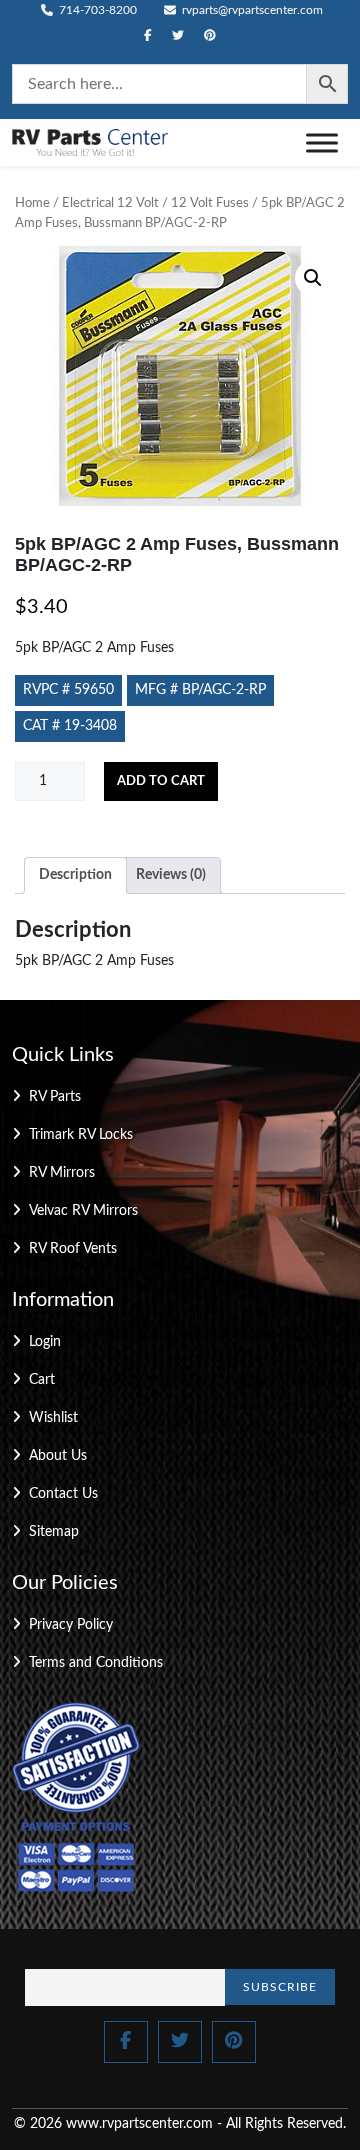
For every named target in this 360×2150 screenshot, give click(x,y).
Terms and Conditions (96, 1663)
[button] (313, 278)
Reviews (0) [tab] (171, 875)
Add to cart (161, 781)
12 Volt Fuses (210, 203)
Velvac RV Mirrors (83, 1211)
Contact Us (63, 1494)
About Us (58, 1456)
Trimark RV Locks (81, 1135)
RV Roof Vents (73, 1249)
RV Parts (55, 1097)
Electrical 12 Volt (110, 203)
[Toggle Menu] (322, 142)
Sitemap (54, 1532)
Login (45, 1342)
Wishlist (53, 1418)
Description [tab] (75, 875)
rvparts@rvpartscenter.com (251, 10)
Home (32, 203)
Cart (42, 1380)
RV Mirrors (62, 1173)
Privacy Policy (71, 1625)
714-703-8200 (96, 10)
